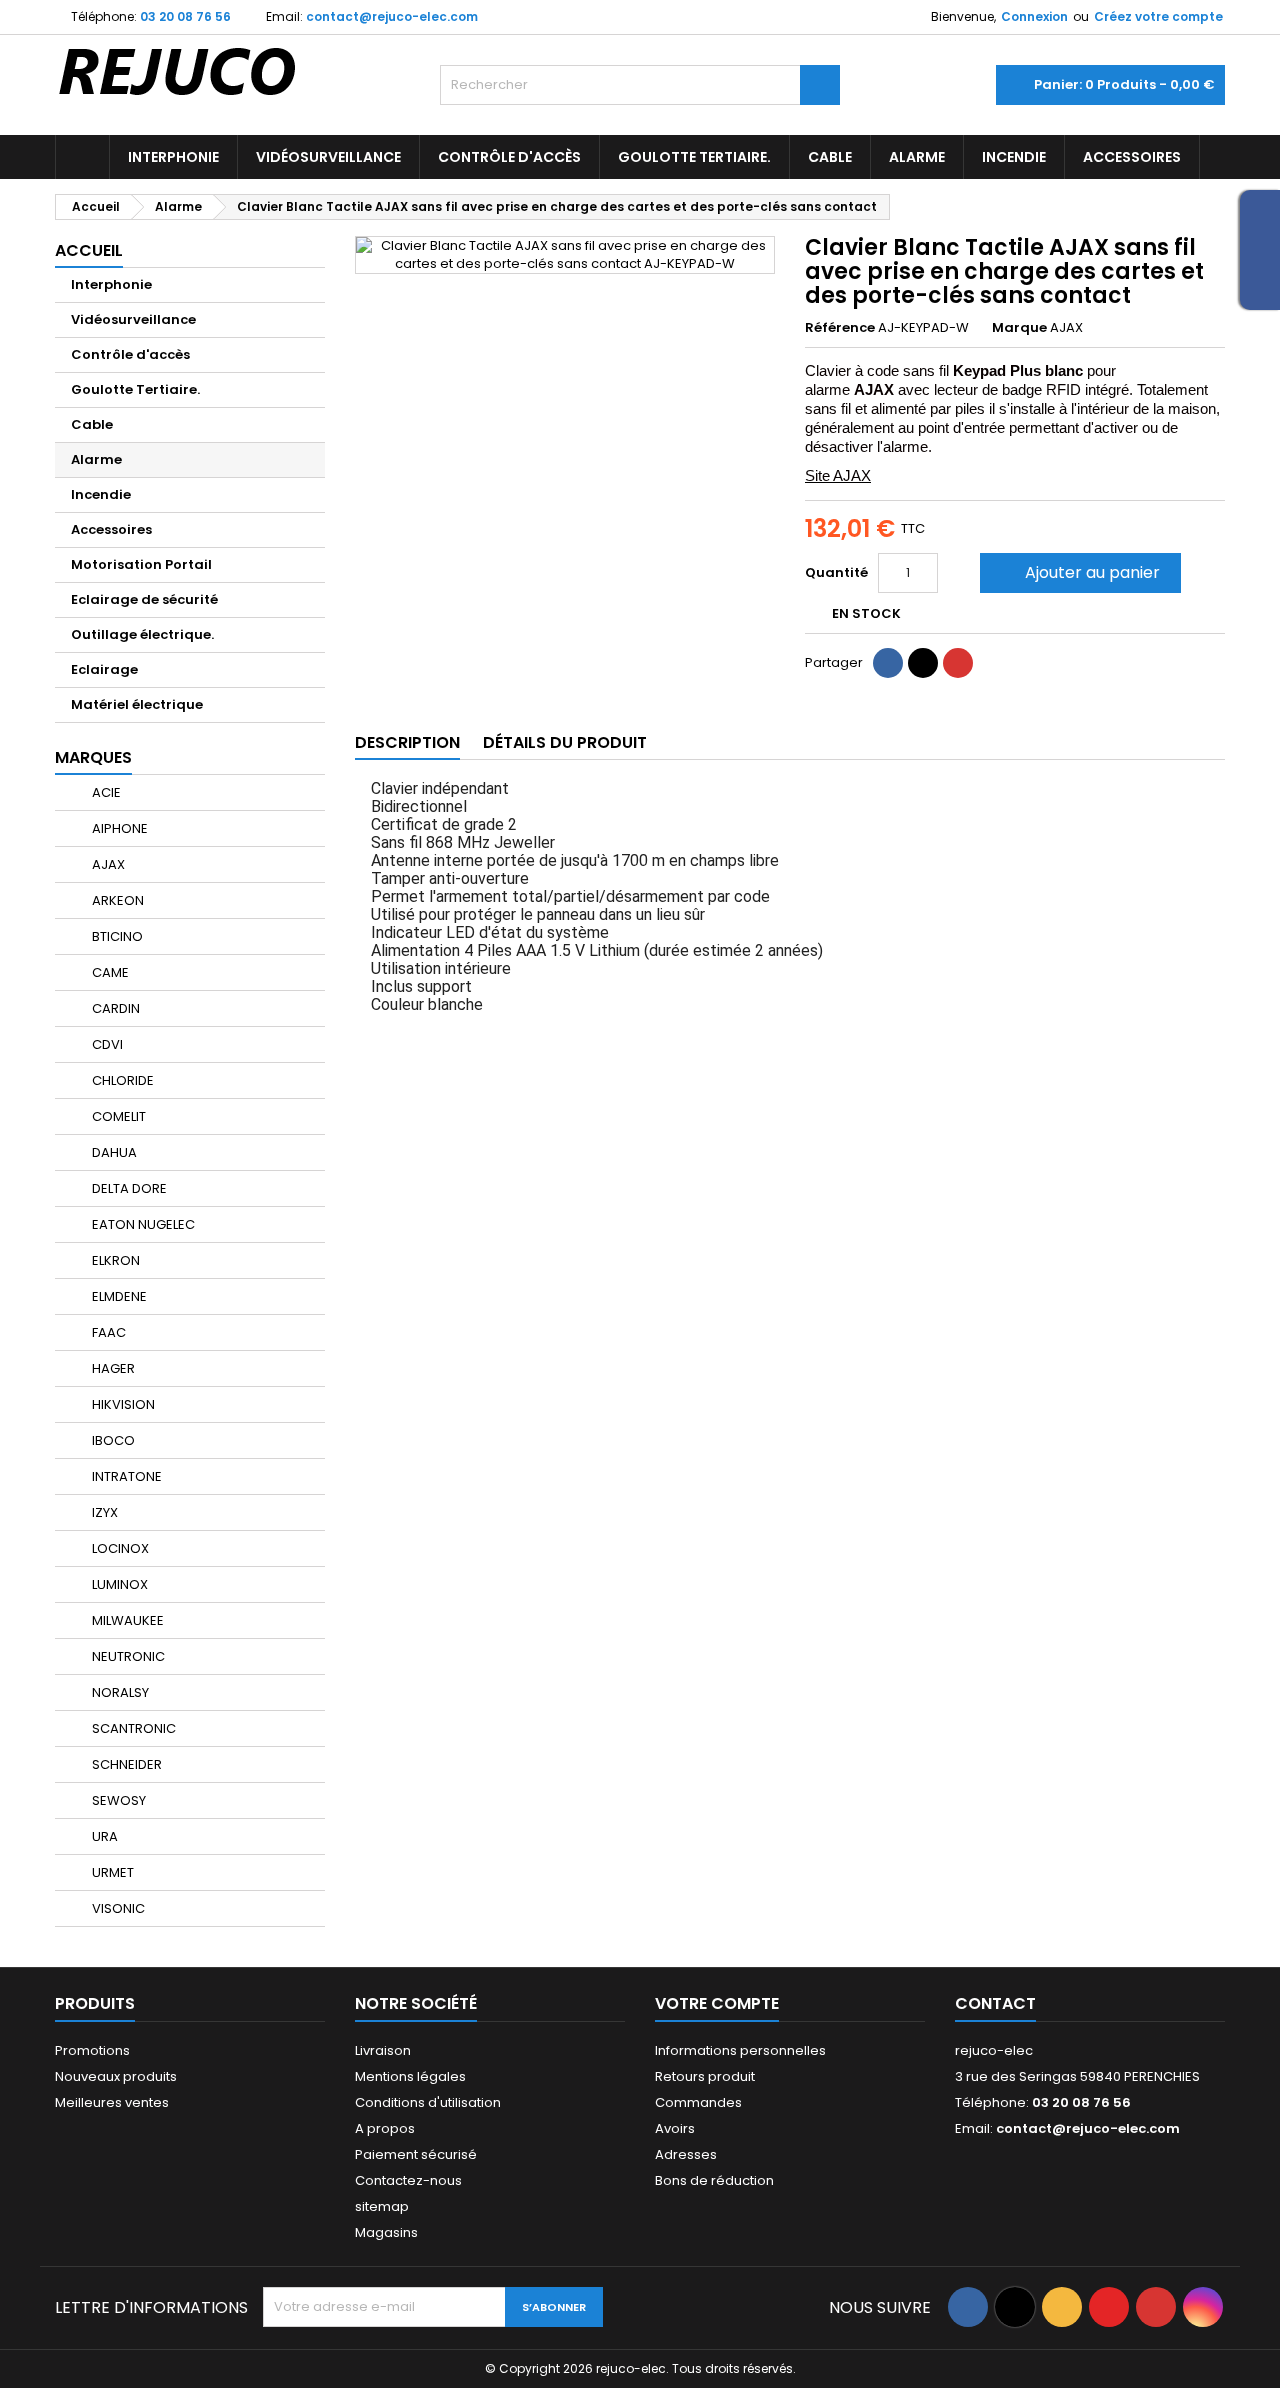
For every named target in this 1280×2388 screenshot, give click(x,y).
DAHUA (113, 1152)
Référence (840, 328)
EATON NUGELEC (142, 1224)
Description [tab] (407, 742)
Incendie (1014, 157)
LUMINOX (118, 1584)
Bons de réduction (714, 2180)
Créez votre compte (1158, 16)
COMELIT (117, 1116)
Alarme (917, 157)
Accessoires (1132, 157)
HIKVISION (122, 1404)
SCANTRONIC (132, 1728)
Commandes (698, 2102)
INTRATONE (125, 1476)
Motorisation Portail (141, 564)
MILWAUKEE (126, 1620)
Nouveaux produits (116, 2076)
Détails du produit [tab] (565, 742)
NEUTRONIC (127, 1656)
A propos (385, 2128)
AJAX (107, 864)
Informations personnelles (740, 2050)
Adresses (686, 2154)
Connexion (1034, 16)
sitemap (382, 2206)
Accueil (89, 250)
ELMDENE (118, 1296)
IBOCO (112, 1440)
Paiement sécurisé (416, 2154)
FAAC (107, 1332)
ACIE (105, 792)
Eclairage (104, 669)
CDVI (106, 1044)
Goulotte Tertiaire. (694, 157)
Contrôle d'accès (509, 157)
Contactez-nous (408, 2180)
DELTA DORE (128, 1188)
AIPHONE (118, 828)
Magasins (386, 2232)
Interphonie (173, 157)
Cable (830, 157)
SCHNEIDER (125, 1764)
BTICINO (116, 936)
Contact (995, 2003)
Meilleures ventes (112, 2102)
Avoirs (675, 2128)
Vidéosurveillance (328, 157)
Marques (93, 757)
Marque (1019, 328)
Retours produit (705, 2076)
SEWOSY (117, 1800)
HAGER (112, 1368)
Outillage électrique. (142, 634)
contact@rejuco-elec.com (392, 16)
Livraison (383, 2050)
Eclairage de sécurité (144, 599)
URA (103, 1836)
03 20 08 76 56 (185, 16)
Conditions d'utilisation (428, 2102)
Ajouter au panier (1078, 572)
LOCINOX (119, 1548)
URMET (111, 1872)
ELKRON (114, 1260)
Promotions (92, 2050)
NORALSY (119, 1692)
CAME (109, 972)
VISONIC (117, 1908)
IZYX (103, 1512)
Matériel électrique (137, 704)
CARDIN (114, 1008)
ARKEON (116, 900)
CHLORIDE (121, 1080)
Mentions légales (410, 2076)
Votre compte (717, 2003)
